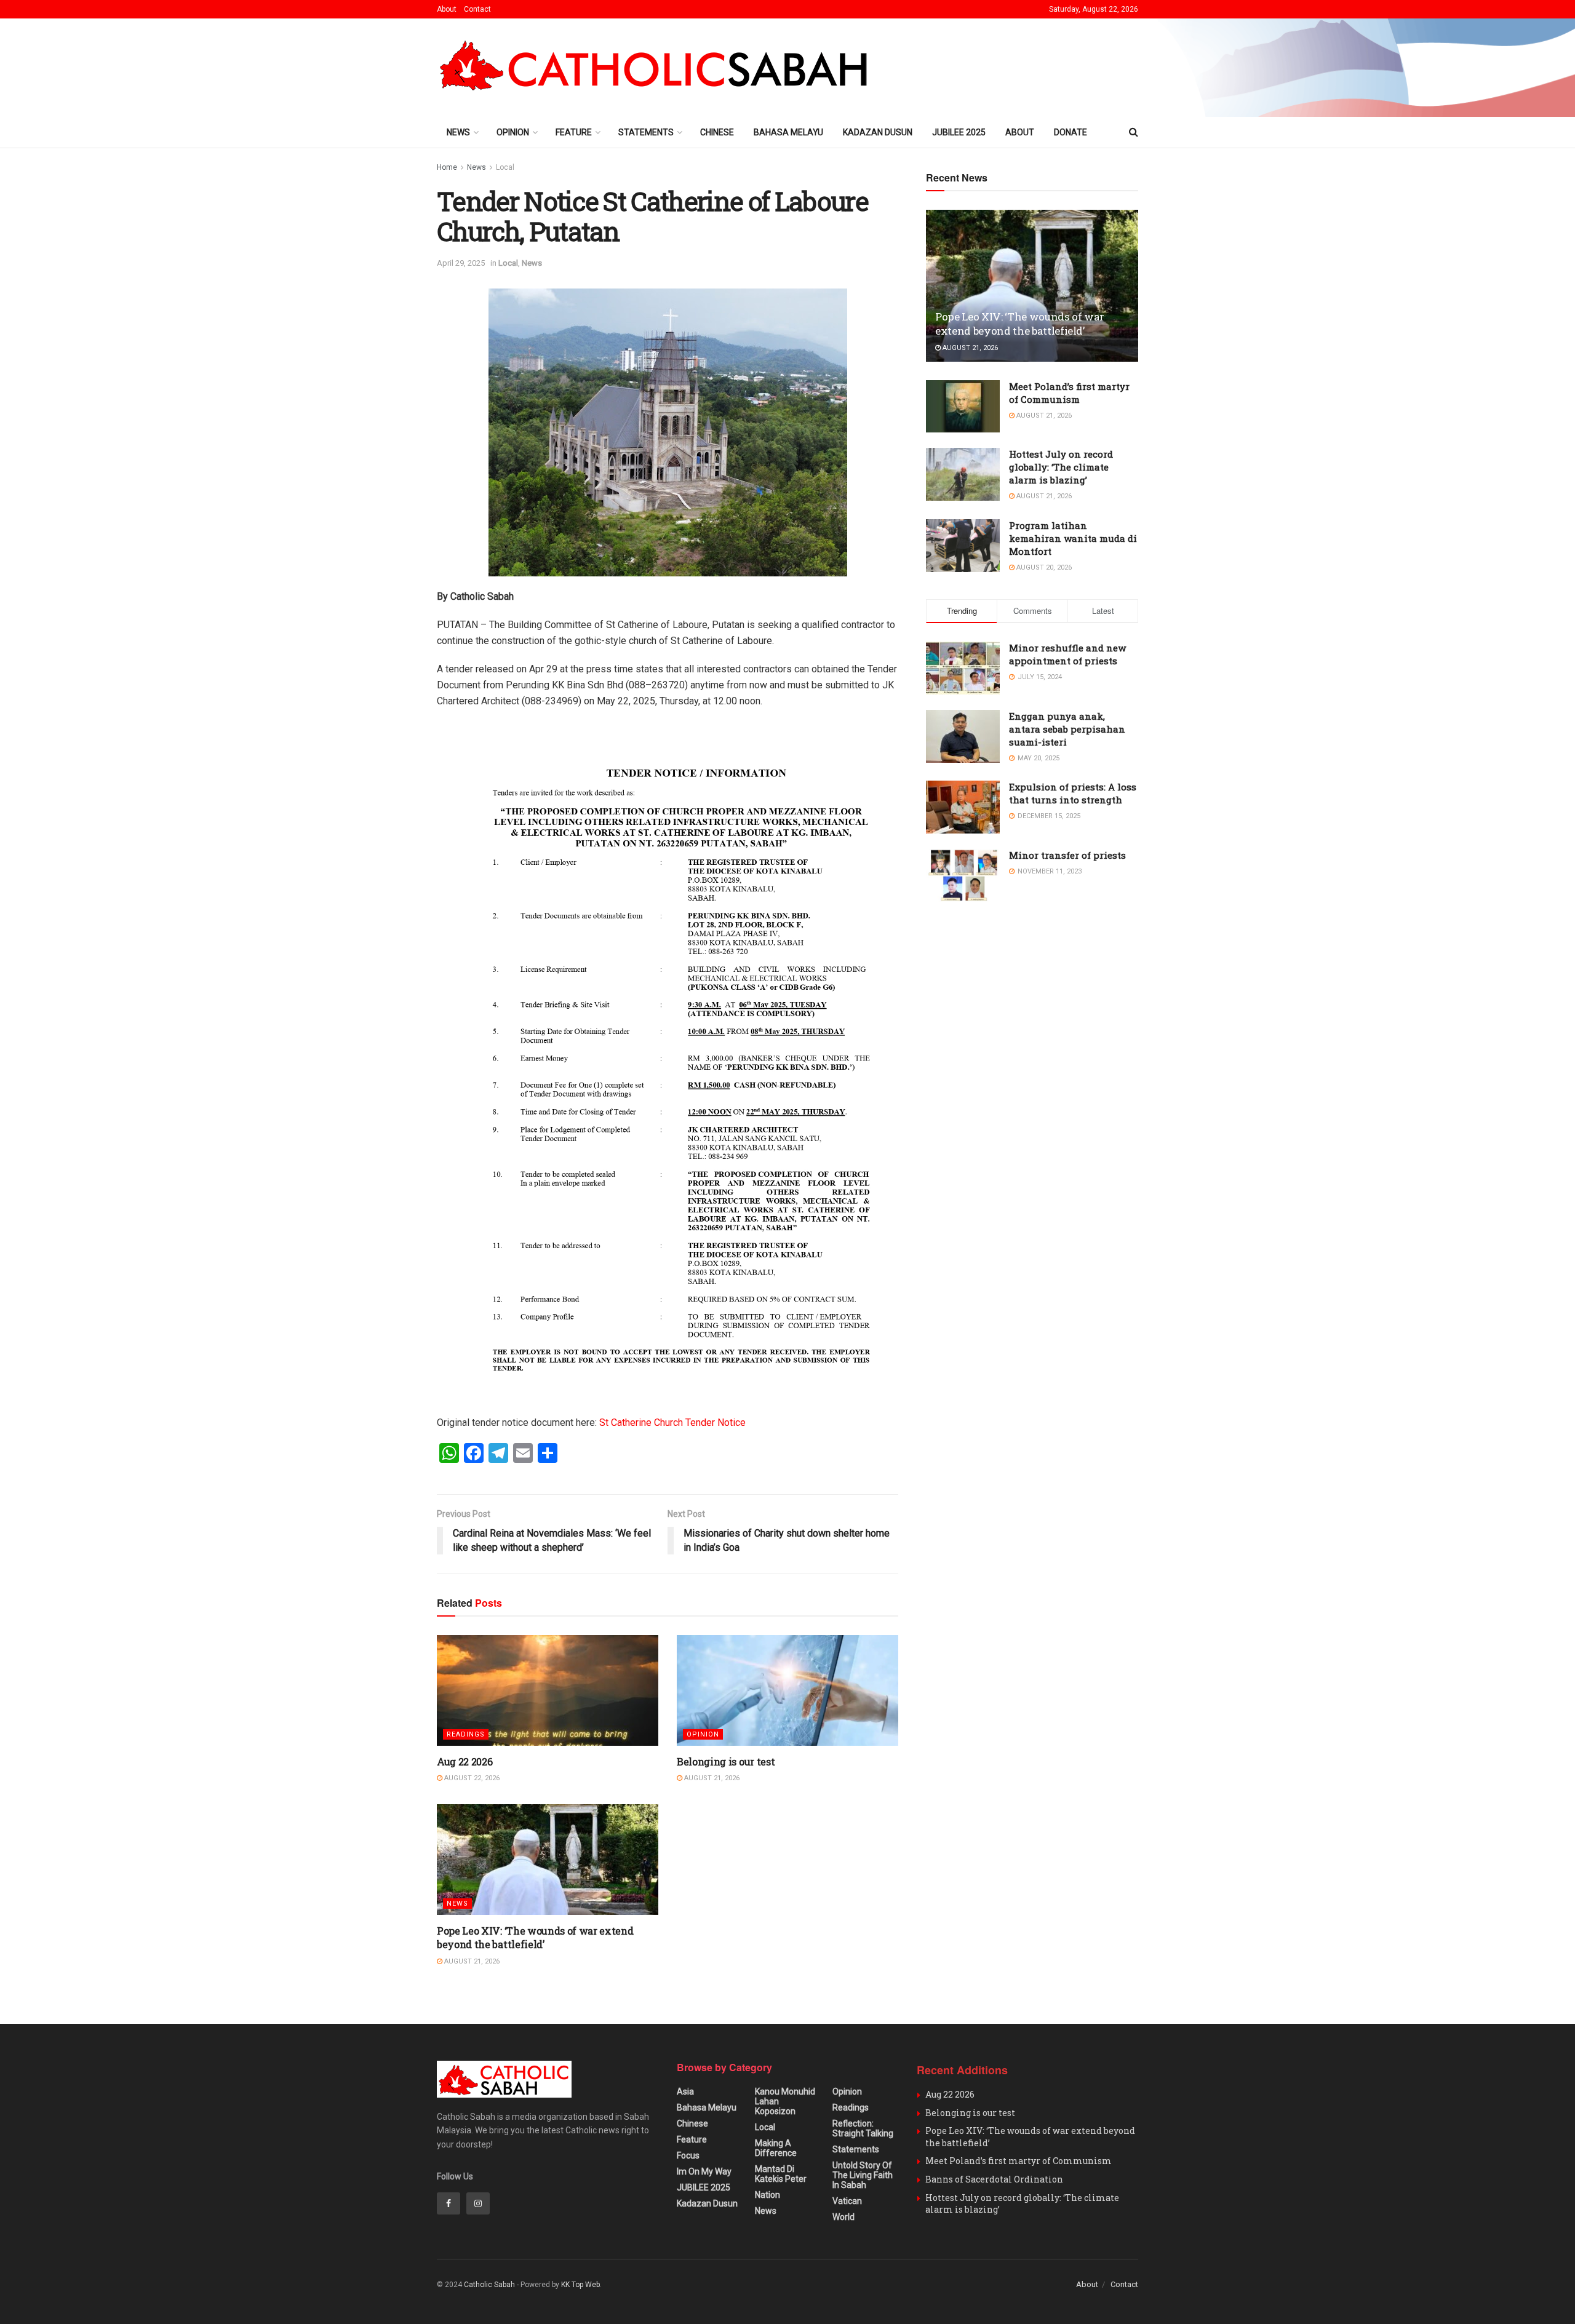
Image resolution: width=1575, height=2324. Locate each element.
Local (505, 167)
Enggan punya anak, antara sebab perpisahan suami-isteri (1067, 729)
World (843, 2217)
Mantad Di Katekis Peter (781, 2174)
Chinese (717, 132)
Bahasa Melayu (788, 132)
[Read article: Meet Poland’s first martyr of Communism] (963, 407)
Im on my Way (704, 2171)
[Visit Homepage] (659, 68)
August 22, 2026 (471, 1778)
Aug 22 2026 (465, 1761)
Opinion (513, 132)
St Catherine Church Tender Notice (672, 1423)
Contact (477, 9)
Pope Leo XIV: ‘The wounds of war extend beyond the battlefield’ (535, 1937)
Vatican (847, 2201)
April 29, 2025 (461, 263)
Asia (685, 2091)
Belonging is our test (726, 1761)
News (458, 132)
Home (447, 167)
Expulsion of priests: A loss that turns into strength (1073, 793)
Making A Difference (776, 2148)
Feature (574, 132)
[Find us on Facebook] (449, 2203)
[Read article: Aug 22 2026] (548, 1690)
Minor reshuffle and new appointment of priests (1067, 654)
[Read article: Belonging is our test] (787, 1690)
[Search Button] (1134, 132)
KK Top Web (580, 2285)
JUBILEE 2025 (959, 132)
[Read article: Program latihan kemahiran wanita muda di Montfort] (963, 546)
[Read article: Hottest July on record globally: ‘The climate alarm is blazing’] (963, 474)
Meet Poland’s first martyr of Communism (1069, 393)
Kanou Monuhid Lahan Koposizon (785, 2101)
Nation (768, 2195)
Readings (466, 1734)
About (447, 9)
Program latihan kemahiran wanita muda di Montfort (1073, 538)
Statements (646, 132)
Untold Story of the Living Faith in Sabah (863, 2175)
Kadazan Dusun (878, 132)
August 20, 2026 (1043, 567)
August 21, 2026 (711, 1778)
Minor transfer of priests (1067, 855)
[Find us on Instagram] (478, 2203)
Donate (1071, 132)
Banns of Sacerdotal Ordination (994, 2179)
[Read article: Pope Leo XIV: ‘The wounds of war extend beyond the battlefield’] (548, 1860)
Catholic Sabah (489, 2285)
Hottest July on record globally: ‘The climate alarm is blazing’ (1061, 467)
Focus (688, 2155)
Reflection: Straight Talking (863, 2128)
